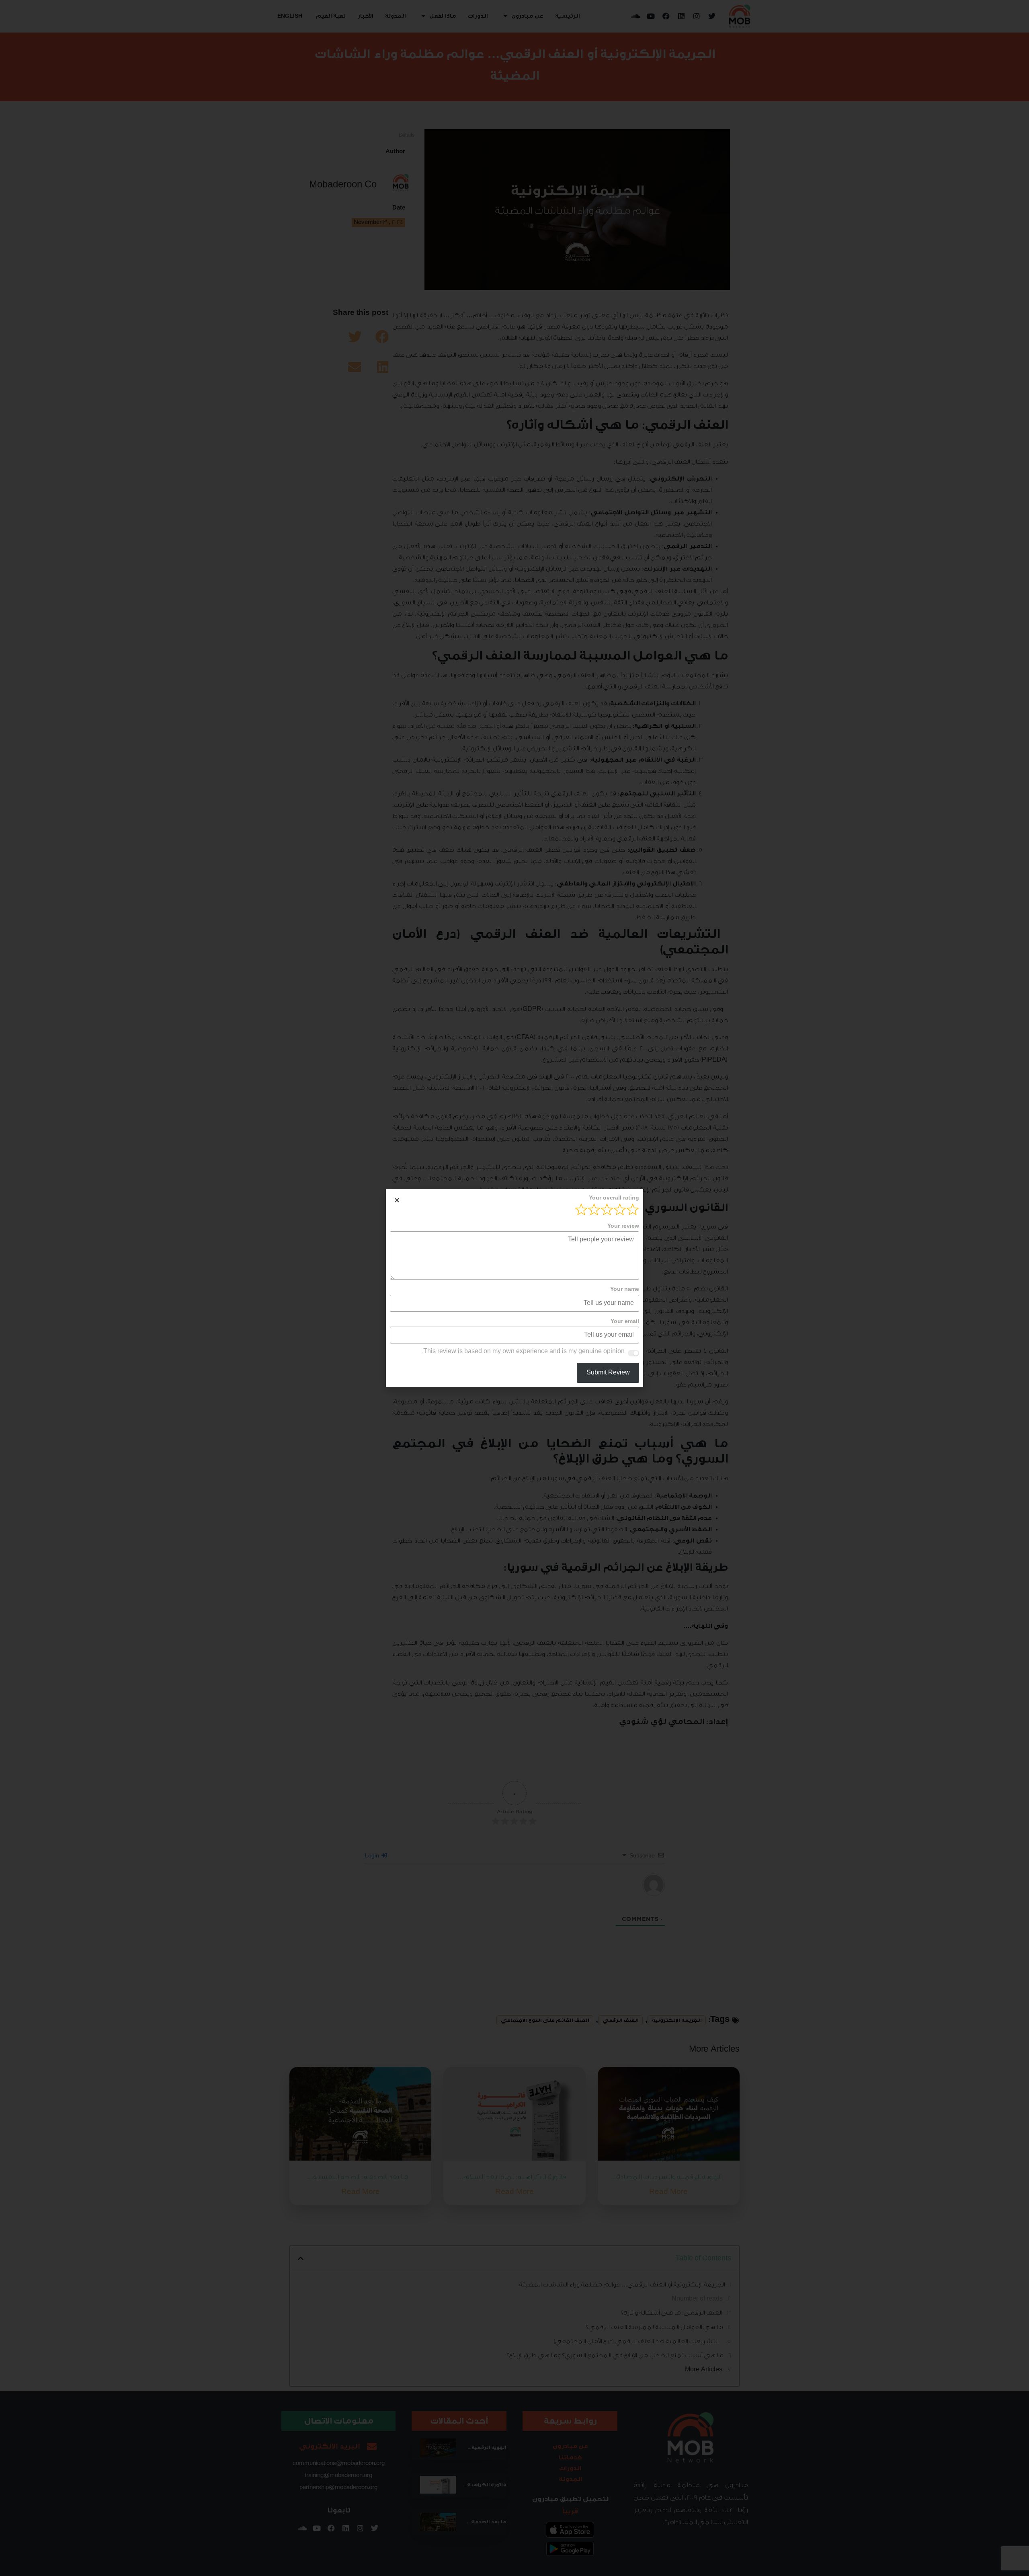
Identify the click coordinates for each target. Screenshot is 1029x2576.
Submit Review (608, 1373)
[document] (514, 1288)
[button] (397, 1200)
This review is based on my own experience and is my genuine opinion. (523, 1352)
